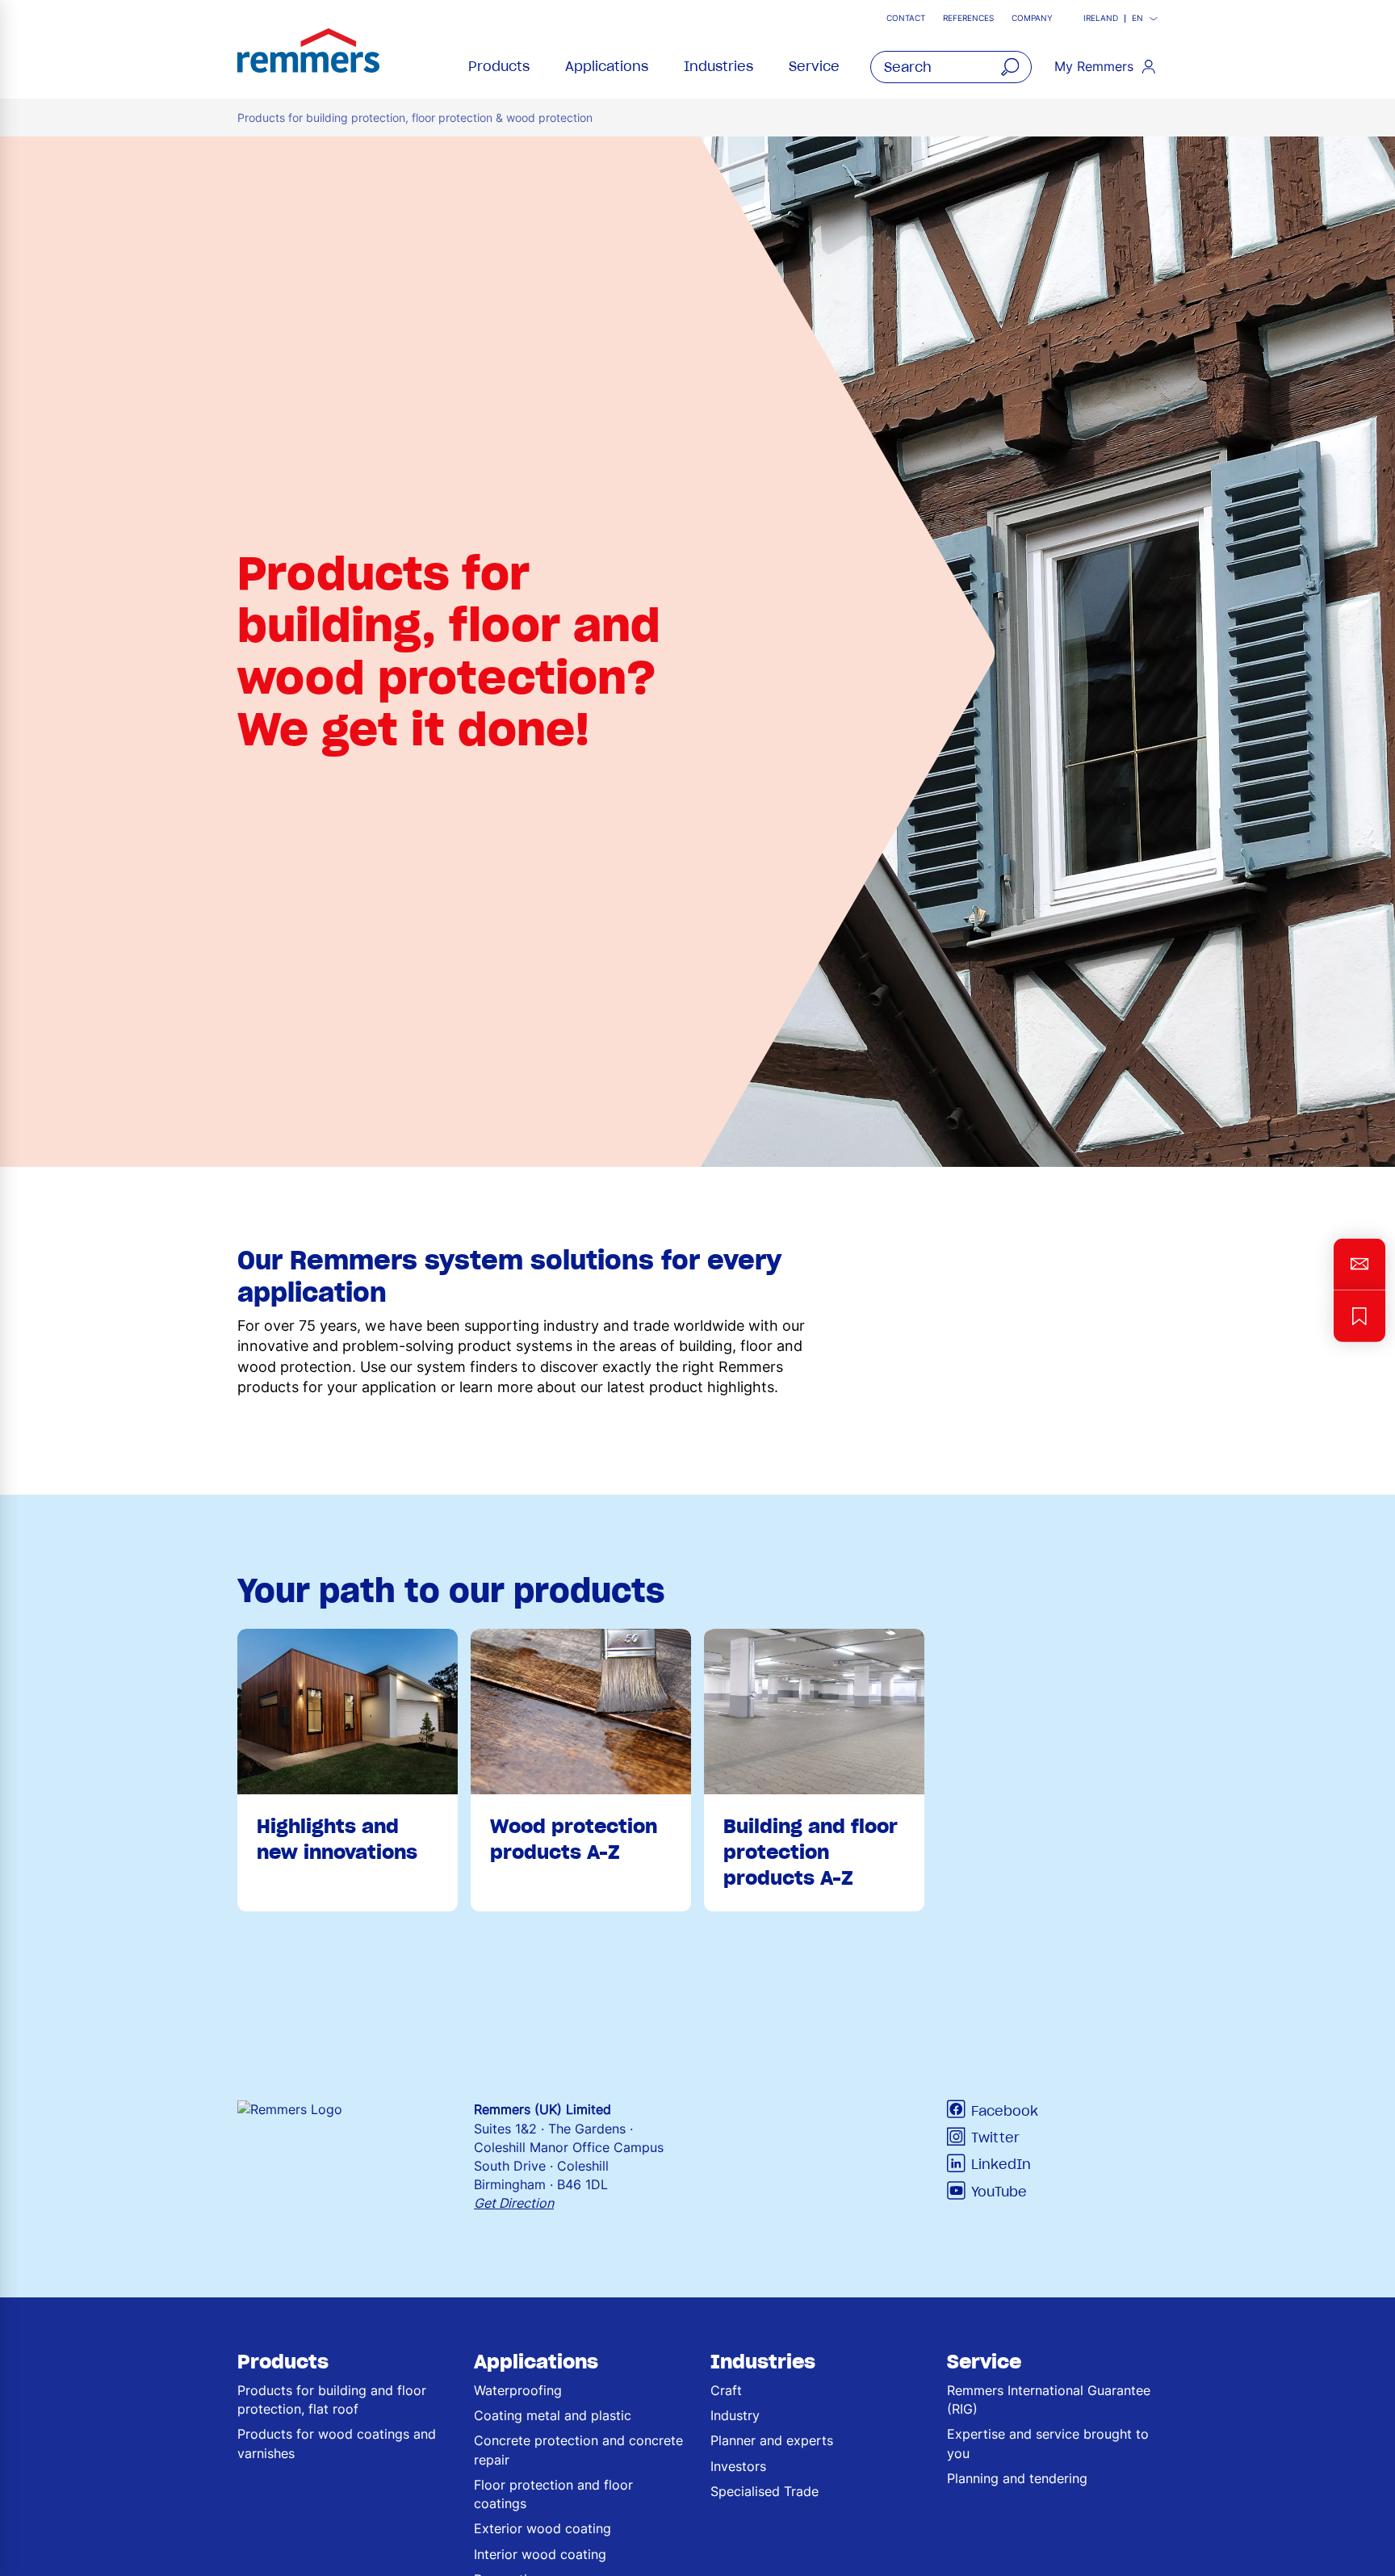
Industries (718, 66)
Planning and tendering (1017, 2478)
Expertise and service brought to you (1048, 2443)
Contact (906, 18)
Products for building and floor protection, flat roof (332, 2400)
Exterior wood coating (542, 2528)
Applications (607, 66)
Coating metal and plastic (553, 2415)
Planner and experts (772, 2440)
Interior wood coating (540, 2554)
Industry (735, 2415)
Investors (738, 2466)
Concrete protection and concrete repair (578, 2450)
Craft (726, 2390)
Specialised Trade (765, 2491)
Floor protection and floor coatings (553, 2494)
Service (814, 66)
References (968, 18)
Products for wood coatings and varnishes (337, 2443)
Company (1032, 18)
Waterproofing (518, 2390)
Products (499, 66)
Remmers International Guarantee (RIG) (1049, 2400)
